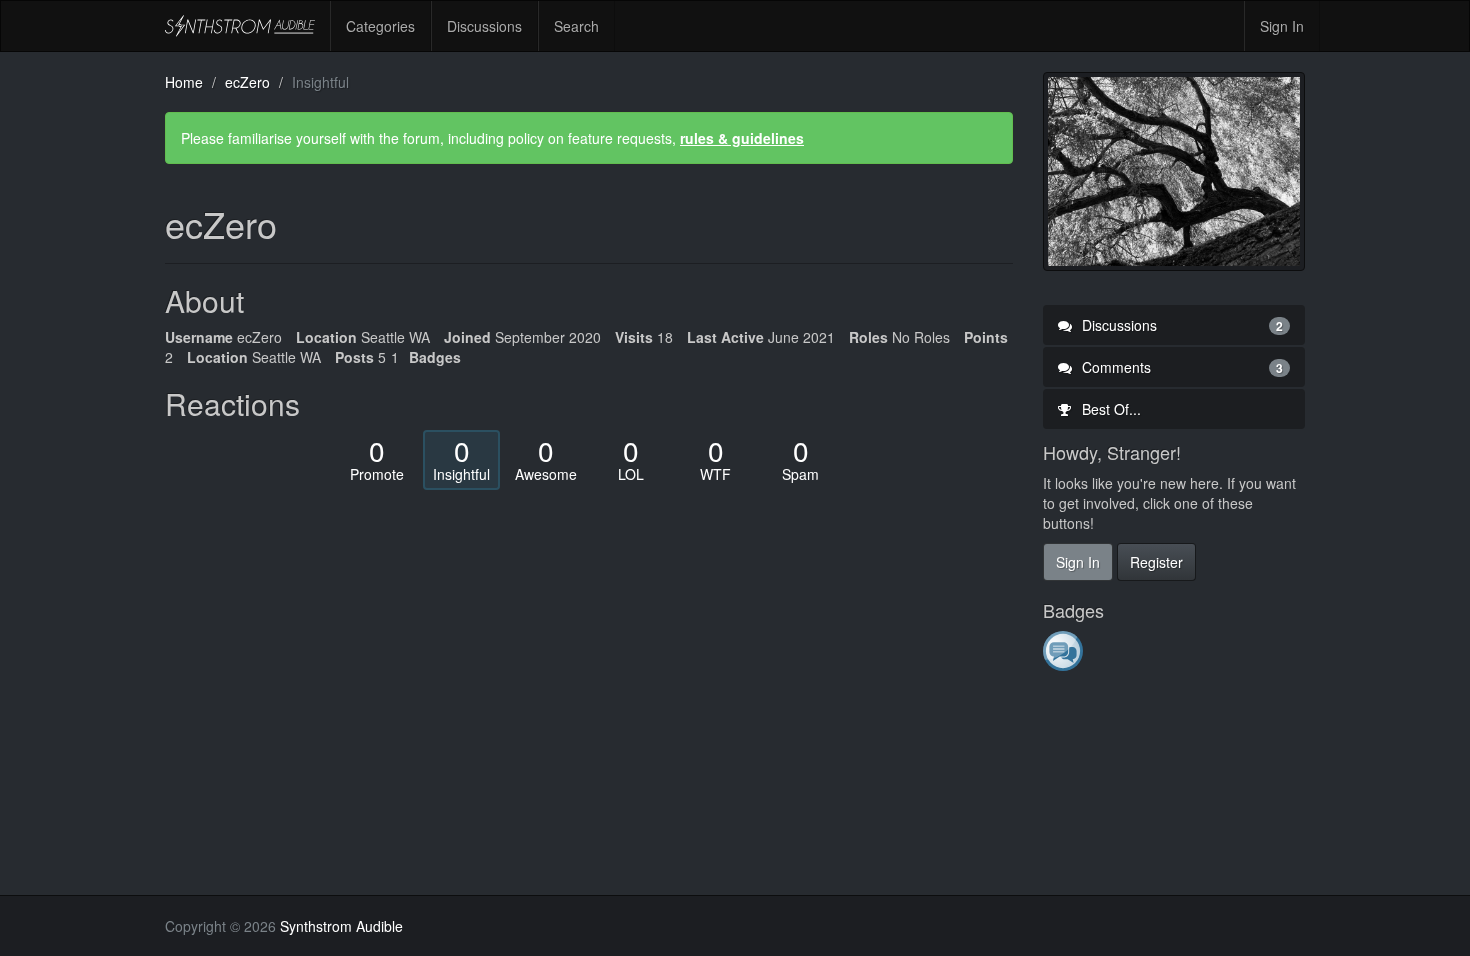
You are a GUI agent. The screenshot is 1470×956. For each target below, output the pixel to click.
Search (576, 26)
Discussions (484, 26)
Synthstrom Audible (240, 26)
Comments (1181, 367)
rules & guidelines (742, 138)
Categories (380, 26)
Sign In (1282, 26)
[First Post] (1064, 650)
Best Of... (1109, 409)
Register (1156, 562)
